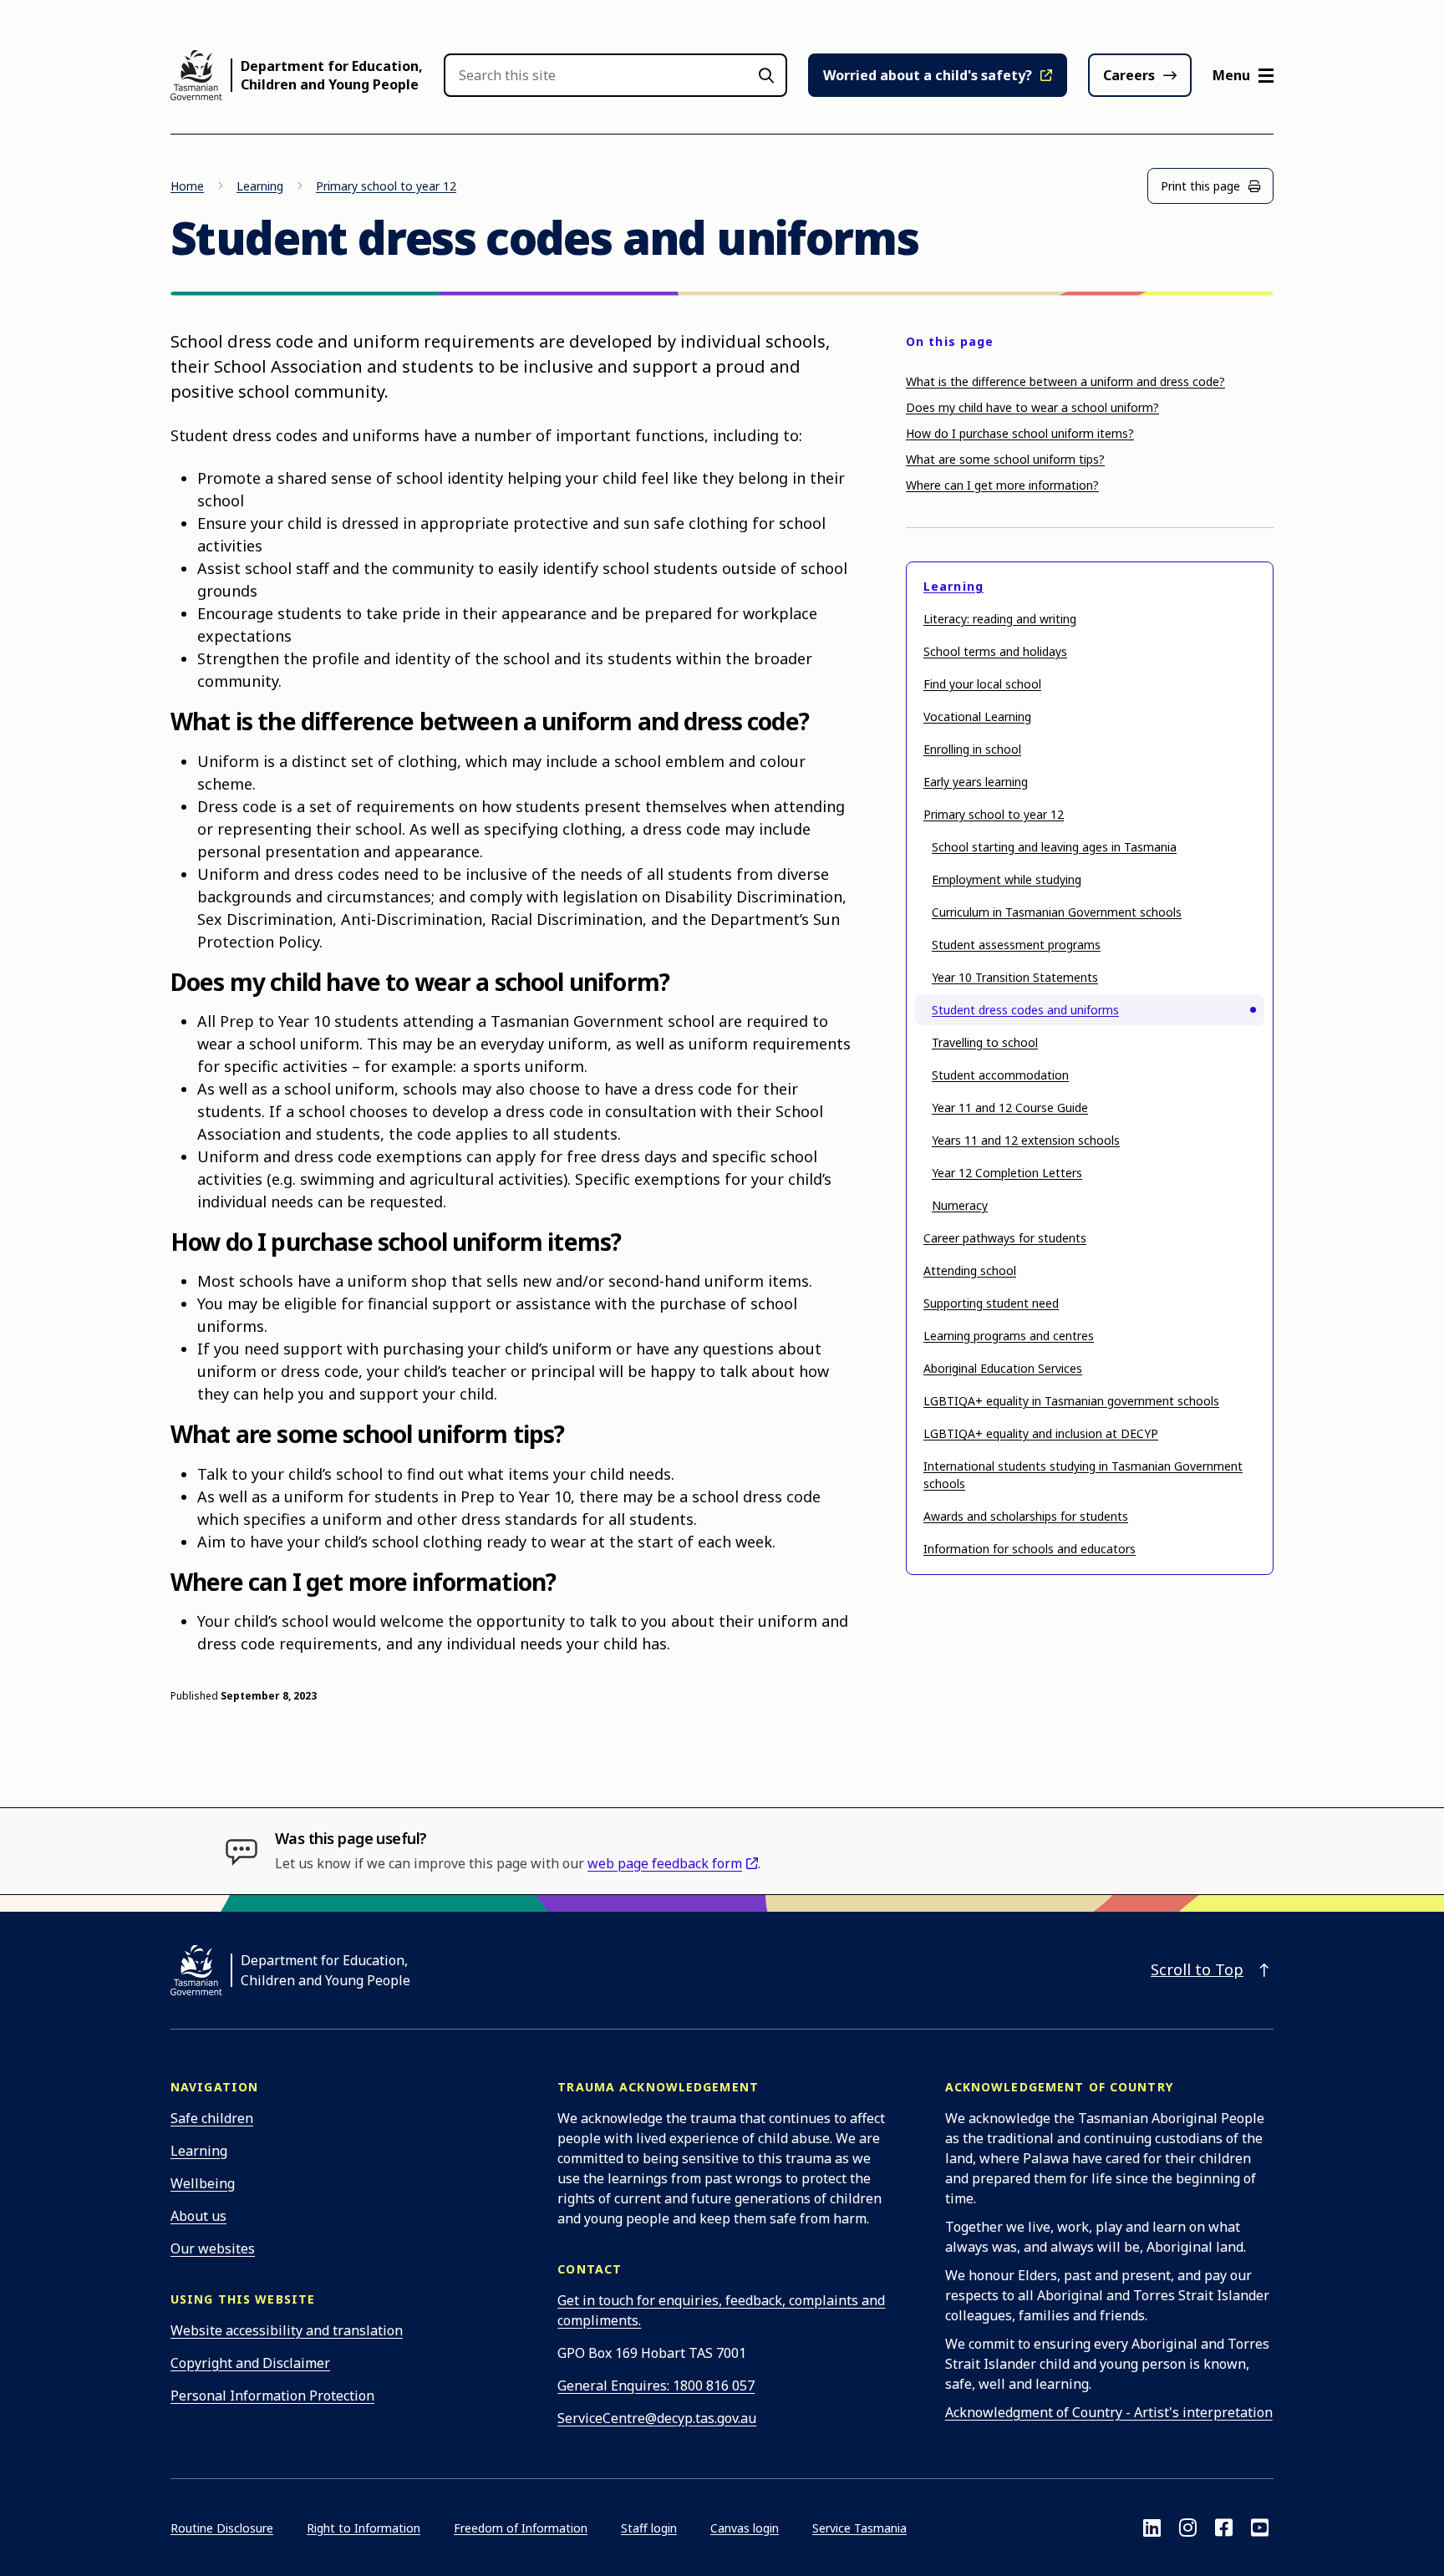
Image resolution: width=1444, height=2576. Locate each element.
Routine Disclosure (222, 2528)
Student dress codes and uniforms (1025, 1010)
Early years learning (976, 782)
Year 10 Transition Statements (1015, 977)
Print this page (1200, 186)
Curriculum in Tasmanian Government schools (1057, 912)
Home (187, 186)
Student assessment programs (1016, 945)
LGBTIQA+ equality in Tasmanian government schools (1071, 1401)
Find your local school (982, 684)
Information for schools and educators (1030, 1549)
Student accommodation (1000, 1075)
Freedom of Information (521, 2528)
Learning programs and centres (1009, 1336)
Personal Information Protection (272, 2396)
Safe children (212, 2118)
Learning (260, 186)
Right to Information (364, 2528)
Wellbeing (203, 2183)
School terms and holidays (995, 651)
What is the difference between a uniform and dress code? (1065, 381)
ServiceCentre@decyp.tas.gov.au (657, 2418)
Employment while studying (1007, 879)
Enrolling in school (972, 749)
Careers (1129, 75)
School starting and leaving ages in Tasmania (1054, 847)
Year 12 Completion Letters (1007, 1173)
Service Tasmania (859, 2528)
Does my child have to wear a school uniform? (1032, 407)
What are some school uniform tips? (1005, 459)
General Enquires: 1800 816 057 (656, 2385)
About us (198, 2216)
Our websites (213, 2248)
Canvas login (745, 2528)
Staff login (649, 2528)
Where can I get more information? (1002, 485)
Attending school (970, 1270)
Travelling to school (985, 1042)
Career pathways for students (1005, 1238)
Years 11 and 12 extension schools (1026, 1140)
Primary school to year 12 (386, 186)
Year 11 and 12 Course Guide (1010, 1108)
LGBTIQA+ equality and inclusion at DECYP (1041, 1433)
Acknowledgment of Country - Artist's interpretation (1109, 2412)
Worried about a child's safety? (928, 75)
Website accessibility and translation (287, 2330)
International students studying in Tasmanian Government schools (1083, 1475)
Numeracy (960, 1205)
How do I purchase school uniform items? (1020, 433)
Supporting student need (991, 1303)
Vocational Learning (977, 716)
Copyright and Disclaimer (250, 2363)
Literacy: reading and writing (1000, 619)
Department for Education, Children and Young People (332, 75)
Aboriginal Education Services (1003, 1368)
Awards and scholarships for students (1026, 1516)
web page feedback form (665, 1863)
